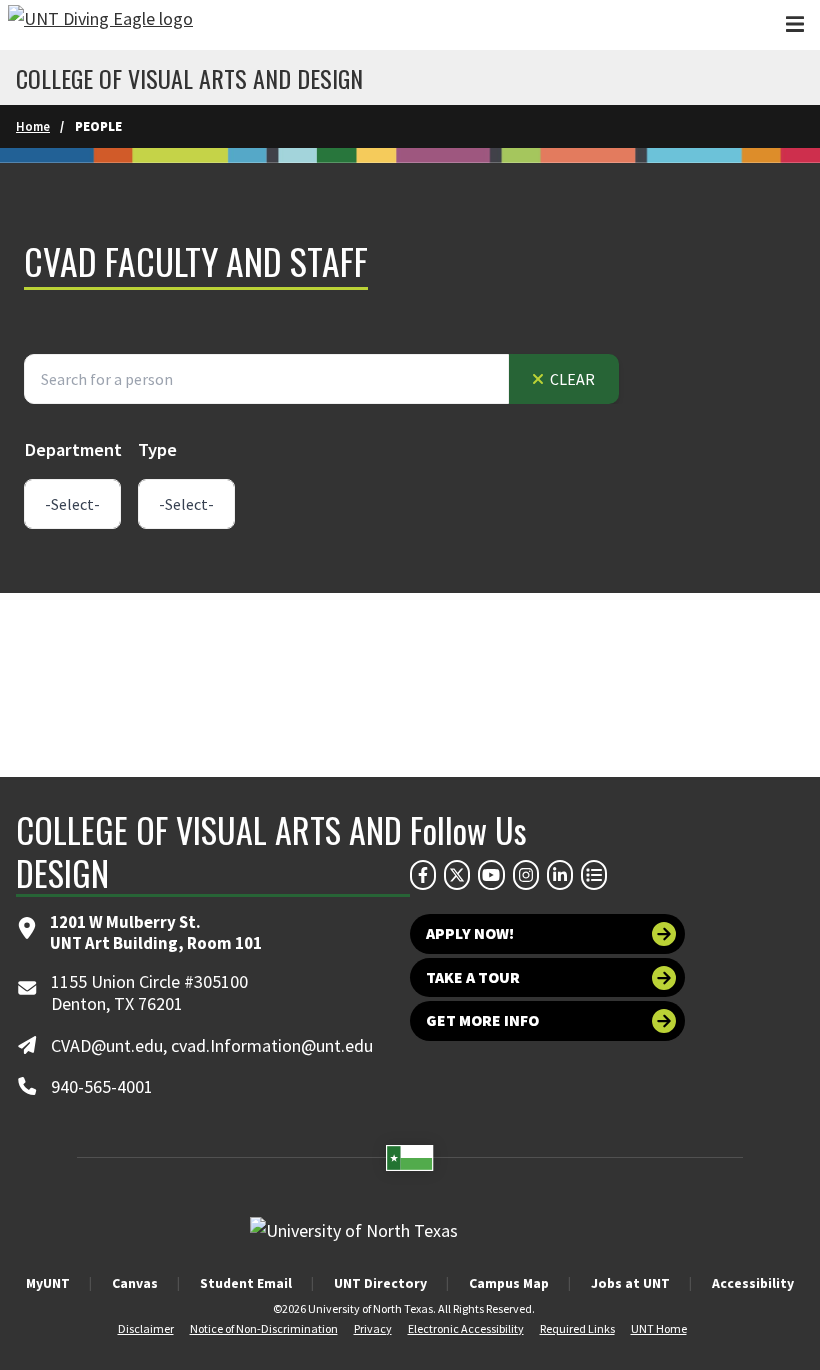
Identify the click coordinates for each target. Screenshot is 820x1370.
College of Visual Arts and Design (189, 78)
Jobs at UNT (630, 1283)
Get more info (482, 1020)
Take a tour (473, 977)
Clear (571, 379)
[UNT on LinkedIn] (560, 875)
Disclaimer (146, 1328)
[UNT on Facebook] (423, 875)
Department (73, 449)
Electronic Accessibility (466, 1328)
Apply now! (470, 933)
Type (157, 449)
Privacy (373, 1328)
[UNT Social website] (594, 875)
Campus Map (509, 1283)
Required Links (577, 1328)
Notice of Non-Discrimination (264, 1328)
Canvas (135, 1283)
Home (33, 126)
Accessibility (753, 1283)
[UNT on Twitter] (457, 875)
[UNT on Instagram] (526, 875)
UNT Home (659, 1328)
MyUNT (48, 1283)
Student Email (246, 1283)
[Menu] (795, 24)
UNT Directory (380, 1283)
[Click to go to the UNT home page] (100, 25)
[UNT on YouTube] (491, 875)
